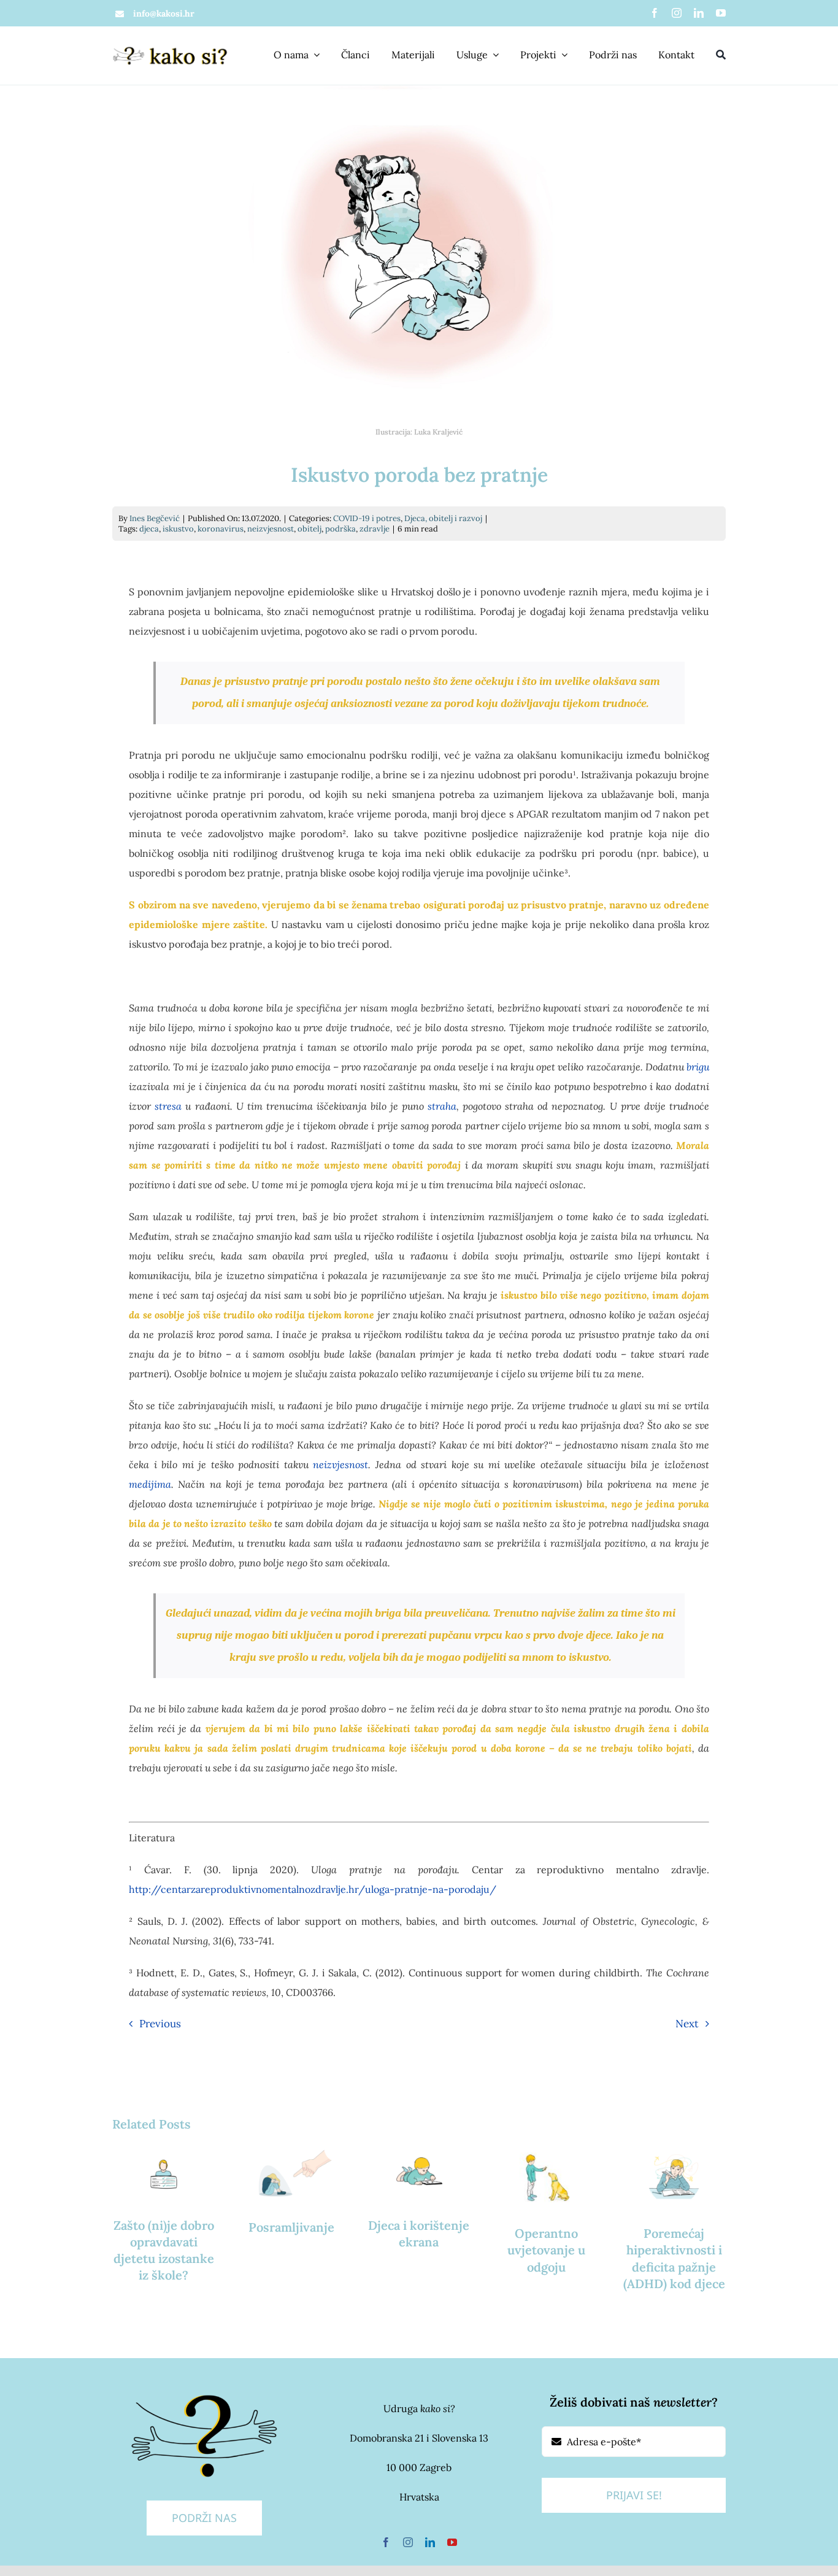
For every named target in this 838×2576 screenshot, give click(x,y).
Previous (160, 2024)
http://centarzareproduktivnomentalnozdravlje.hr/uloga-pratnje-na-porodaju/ (313, 1889)
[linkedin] (699, 13)
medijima (150, 1484)
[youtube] (721, 13)
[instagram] (677, 13)
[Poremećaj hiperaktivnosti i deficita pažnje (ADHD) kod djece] (674, 2178)
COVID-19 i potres (367, 518)
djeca (149, 529)
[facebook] (655, 13)
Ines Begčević (155, 518)
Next (687, 2024)
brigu (698, 1067)
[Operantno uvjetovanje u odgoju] (547, 2178)
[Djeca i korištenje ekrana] (419, 2173)
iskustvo (178, 529)
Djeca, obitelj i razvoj (443, 518)
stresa (168, 1106)
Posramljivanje (291, 2227)
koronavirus (221, 529)
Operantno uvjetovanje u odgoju (546, 2250)
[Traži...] (721, 56)
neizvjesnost (271, 529)
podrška (340, 529)
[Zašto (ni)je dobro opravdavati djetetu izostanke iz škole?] (164, 2173)
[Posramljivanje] (291, 2175)
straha (442, 1106)
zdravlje (375, 529)
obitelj (309, 529)
